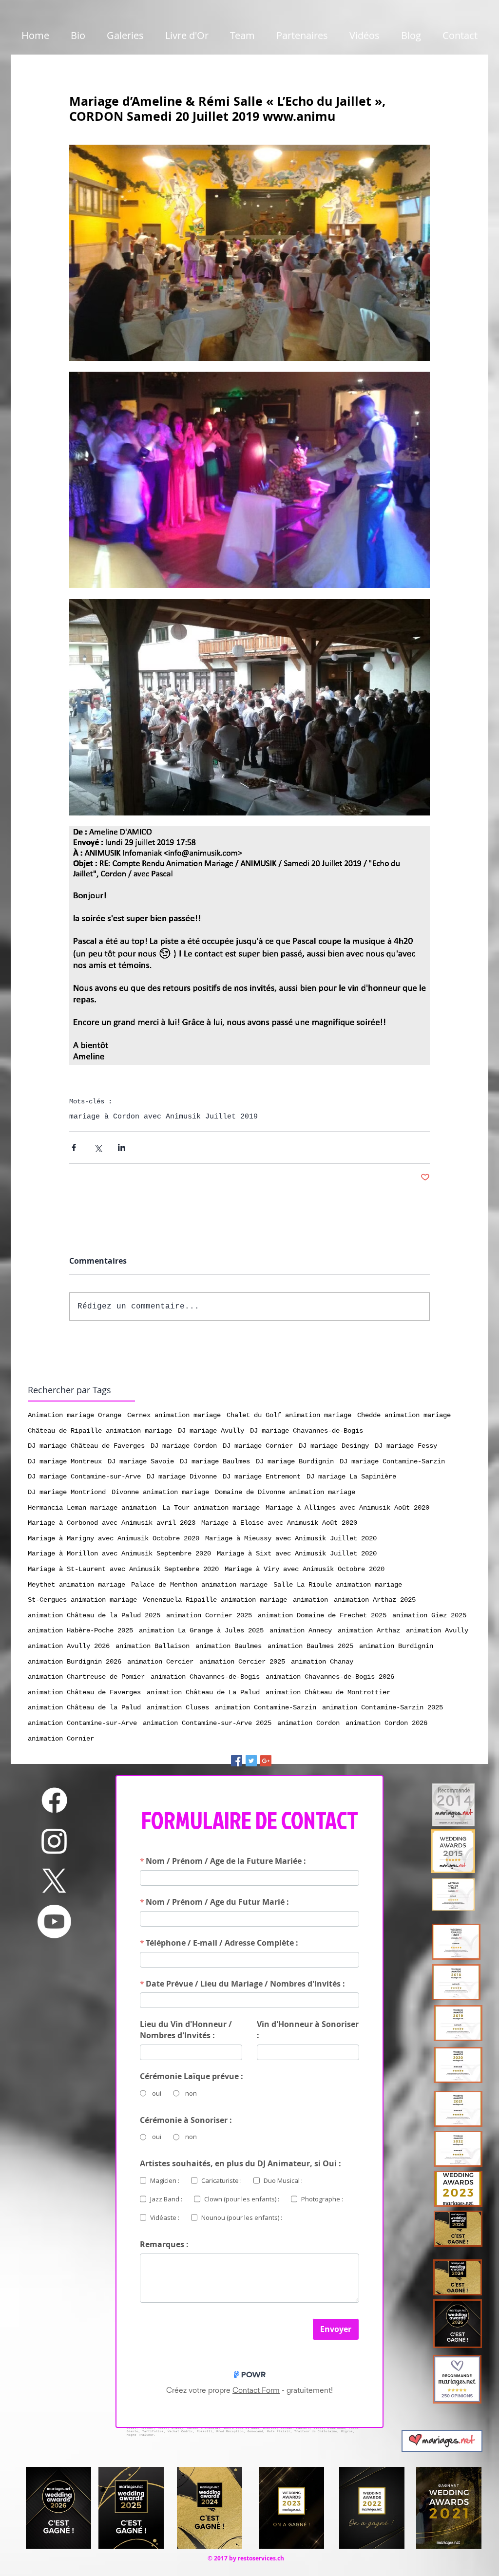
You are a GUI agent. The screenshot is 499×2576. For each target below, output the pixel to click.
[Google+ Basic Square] (266, 1761)
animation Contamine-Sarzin (266, 1707)
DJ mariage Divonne (182, 1477)
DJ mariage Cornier (258, 1446)
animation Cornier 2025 (209, 1615)
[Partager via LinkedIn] (122, 1147)
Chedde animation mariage (404, 1415)
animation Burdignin (396, 1646)
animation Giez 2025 (429, 1615)
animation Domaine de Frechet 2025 (322, 1615)
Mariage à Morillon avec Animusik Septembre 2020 (119, 1553)
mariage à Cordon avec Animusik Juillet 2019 (163, 1117)
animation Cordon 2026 (386, 1723)
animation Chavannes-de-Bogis (205, 1677)
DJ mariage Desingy (334, 1446)
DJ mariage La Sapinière (351, 1477)
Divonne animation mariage (160, 1492)
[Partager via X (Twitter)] (98, 1147)
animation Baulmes (229, 1646)
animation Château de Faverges (84, 1692)
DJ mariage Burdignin (295, 1461)
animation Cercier (160, 1662)
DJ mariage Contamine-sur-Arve (84, 1477)
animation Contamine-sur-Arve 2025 (207, 1723)
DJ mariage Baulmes (215, 1461)
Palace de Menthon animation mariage (199, 1585)
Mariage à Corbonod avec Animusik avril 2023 (112, 1523)
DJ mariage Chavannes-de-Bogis (307, 1431)
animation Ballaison (153, 1646)
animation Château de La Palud (203, 1692)
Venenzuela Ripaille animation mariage (215, 1600)
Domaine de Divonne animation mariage (285, 1492)
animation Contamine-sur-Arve (82, 1723)
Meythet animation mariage (77, 1585)
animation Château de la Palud (84, 1707)
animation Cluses (178, 1707)
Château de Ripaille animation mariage (100, 1431)
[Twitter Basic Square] (251, 1761)
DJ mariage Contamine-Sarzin (392, 1461)
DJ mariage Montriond (67, 1492)
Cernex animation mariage (174, 1415)
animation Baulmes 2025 (310, 1646)
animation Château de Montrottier (328, 1692)
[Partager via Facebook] (74, 1147)
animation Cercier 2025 (242, 1662)
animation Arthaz (369, 1630)
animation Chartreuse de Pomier (86, 1677)
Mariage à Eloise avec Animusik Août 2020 (279, 1523)
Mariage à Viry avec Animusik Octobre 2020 (305, 1569)
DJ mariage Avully (211, 1431)
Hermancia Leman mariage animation (92, 1508)
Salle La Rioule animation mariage (338, 1585)
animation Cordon (308, 1723)
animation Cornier (61, 1739)
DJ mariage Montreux (65, 1461)
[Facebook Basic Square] (237, 1761)
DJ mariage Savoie (141, 1461)
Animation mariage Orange (75, 1415)
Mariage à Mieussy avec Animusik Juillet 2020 (291, 1538)
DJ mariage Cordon (184, 1446)
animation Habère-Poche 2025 (80, 1630)
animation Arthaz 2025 (375, 1600)
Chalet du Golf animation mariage (289, 1415)
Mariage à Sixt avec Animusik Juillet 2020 (297, 1553)
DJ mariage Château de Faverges (86, 1446)
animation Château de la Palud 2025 (94, 1615)
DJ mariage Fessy (406, 1446)
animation (310, 1600)
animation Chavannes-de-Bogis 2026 (330, 1677)
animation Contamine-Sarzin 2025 (383, 1707)
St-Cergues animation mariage (82, 1600)
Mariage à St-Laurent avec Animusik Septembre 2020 (123, 1569)
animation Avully (437, 1630)
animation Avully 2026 (69, 1646)
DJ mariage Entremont (262, 1477)
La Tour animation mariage (211, 1508)
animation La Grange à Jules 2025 (201, 1630)
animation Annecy (301, 1630)
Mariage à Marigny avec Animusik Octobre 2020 (114, 1538)
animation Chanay (322, 1662)
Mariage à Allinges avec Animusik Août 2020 (347, 1508)
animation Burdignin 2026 (75, 1662)
